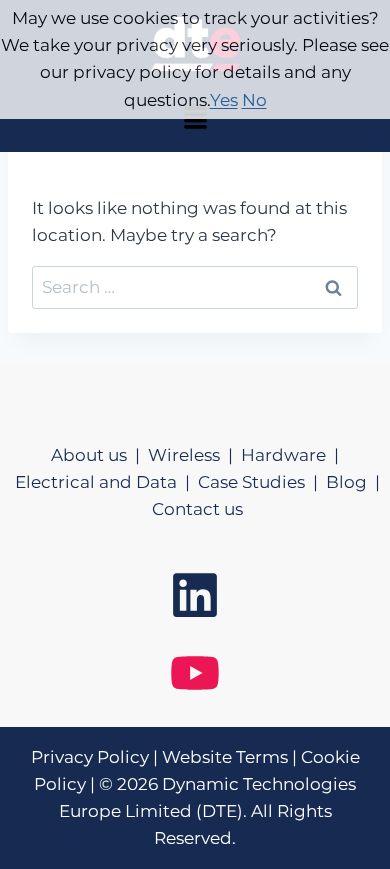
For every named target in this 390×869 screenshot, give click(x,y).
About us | (99, 455)
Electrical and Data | (106, 482)
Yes (224, 100)
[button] (195, 120)
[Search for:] (195, 287)
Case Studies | (262, 482)
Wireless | (194, 455)
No (254, 100)
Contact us (197, 509)
